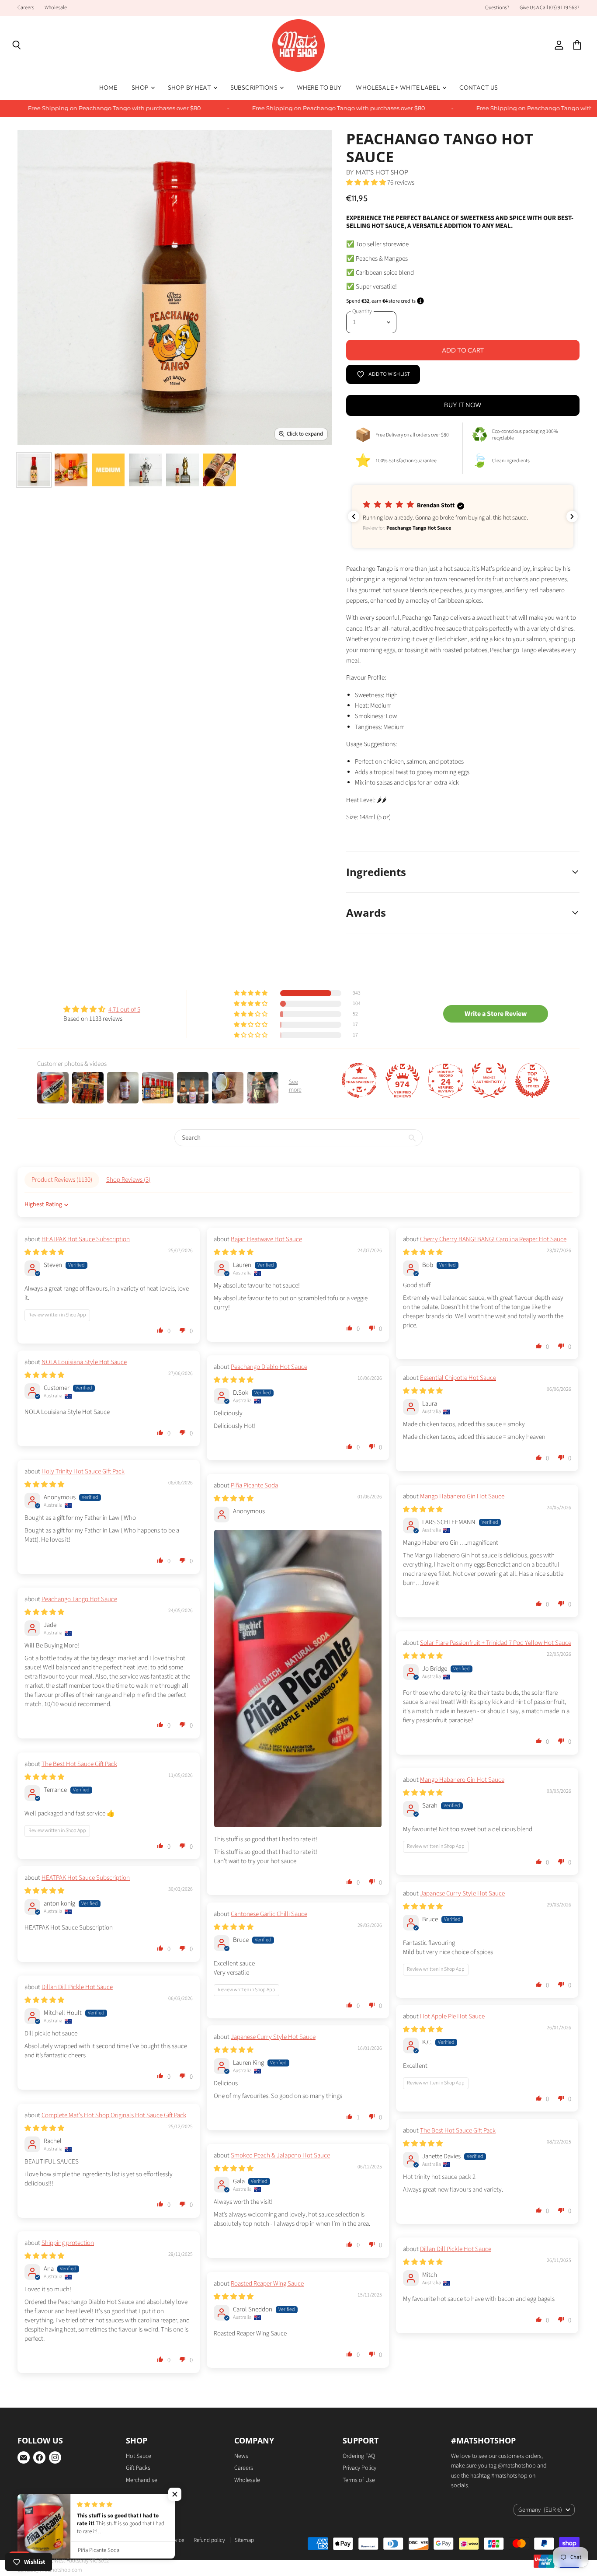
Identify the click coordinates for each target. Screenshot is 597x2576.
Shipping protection (68, 2243)
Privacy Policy (359, 2468)
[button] (251, 993)
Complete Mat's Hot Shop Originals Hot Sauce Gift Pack (114, 2115)
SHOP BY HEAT (190, 87)
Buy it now (463, 405)
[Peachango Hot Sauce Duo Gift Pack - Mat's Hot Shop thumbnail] (71, 470)
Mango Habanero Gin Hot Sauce (462, 1496)
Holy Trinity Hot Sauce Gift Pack (83, 1471)
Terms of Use (359, 2480)
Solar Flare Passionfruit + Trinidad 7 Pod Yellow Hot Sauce (496, 1643)
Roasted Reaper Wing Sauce (267, 2284)
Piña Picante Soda (254, 1485)
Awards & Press (94, 2540)
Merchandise (142, 2480)
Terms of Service (165, 2540)
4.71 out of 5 (124, 1010)
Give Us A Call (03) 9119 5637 (550, 8)
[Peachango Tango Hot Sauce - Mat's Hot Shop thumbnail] (34, 470)
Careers (26, 8)
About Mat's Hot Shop (43, 2540)
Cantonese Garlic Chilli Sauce (269, 1914)
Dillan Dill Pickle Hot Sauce (77, 1987)
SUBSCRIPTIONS (255, 87)
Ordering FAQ (359, 2456)
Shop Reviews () (128, 1180)
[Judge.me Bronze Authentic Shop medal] (489, 1080)
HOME (108, 87)
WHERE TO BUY (319, 87)
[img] (102, 1009)
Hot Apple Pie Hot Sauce (452, 2016)
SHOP (141, 87)
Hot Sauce (139, 2456)
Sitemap (244, 2540)
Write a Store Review (496, 1014)
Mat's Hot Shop (382, 172)
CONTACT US (479, 87)
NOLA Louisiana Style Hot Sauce (84, 1362)
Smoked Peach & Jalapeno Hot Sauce (280, 2155)
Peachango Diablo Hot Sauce (269, 1367)
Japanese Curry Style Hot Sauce (462, 1894)
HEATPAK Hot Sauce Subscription (86, 1239)
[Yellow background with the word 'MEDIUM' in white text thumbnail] (108, 470)
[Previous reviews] (354, 517)
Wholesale (56, 8)
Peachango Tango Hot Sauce (79, 1599)
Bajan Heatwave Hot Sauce (266, 1239)
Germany (540, 2510)
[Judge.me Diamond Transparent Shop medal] (359, 1080)
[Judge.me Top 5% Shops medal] (532, 1080)
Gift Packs (138, 2468)
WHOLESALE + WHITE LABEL (398, 87)
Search (129, 2540)
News (241, 2456)
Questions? (497, 8)
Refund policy (209, 2540)
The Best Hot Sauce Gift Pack (79, 1764)
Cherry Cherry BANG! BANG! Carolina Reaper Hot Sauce (493, 1239)
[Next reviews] (572, 517)
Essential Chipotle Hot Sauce (458, 1378)
